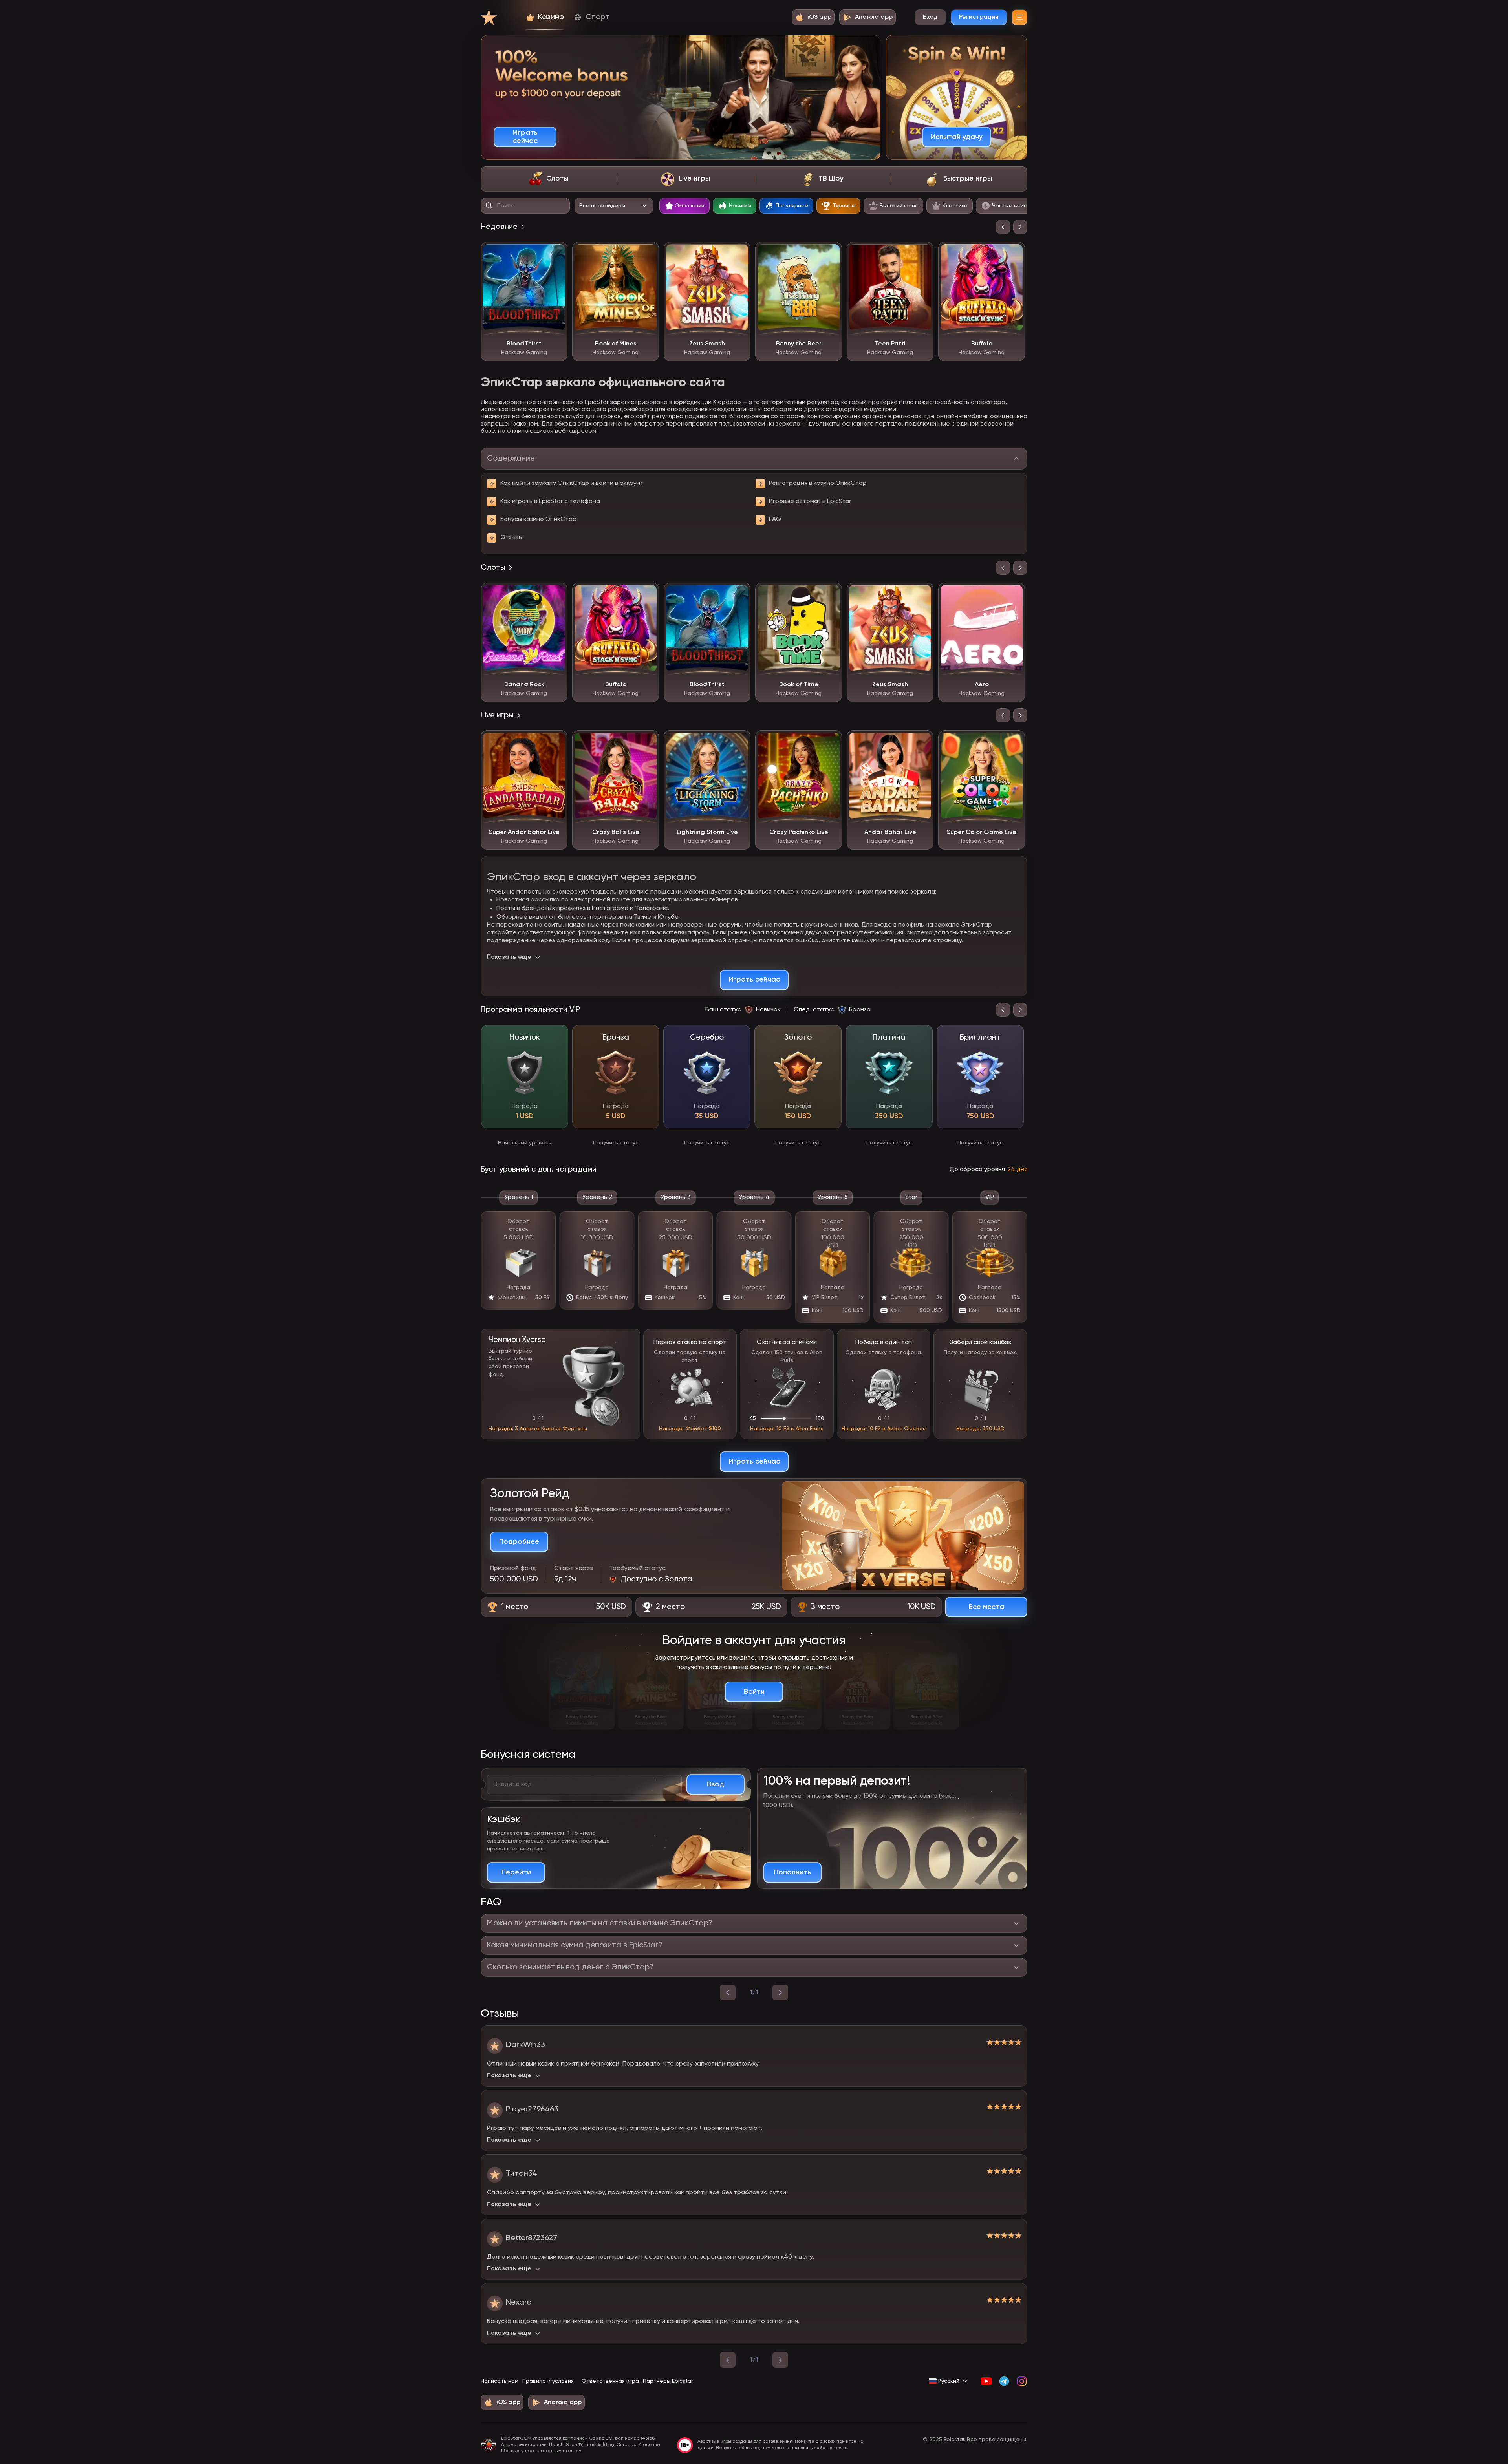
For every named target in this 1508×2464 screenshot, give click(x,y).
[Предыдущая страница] (728, 2360)
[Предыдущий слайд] (1003, 227)
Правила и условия (548, 2381)
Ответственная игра (610, 2381)
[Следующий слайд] (1020, 227)
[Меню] (1019, 17)
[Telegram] (1004, 2381)
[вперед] (780, 1992)
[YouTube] (986, 2381)
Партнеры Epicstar (668, 2381)
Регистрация (979, 17)
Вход (930, 17)
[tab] (549, 179)
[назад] (728, 1992)
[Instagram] (1022, 2381)
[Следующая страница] (780, 2360)
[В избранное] (556, 254)
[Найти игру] (489, 206)
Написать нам (500, 2381)
